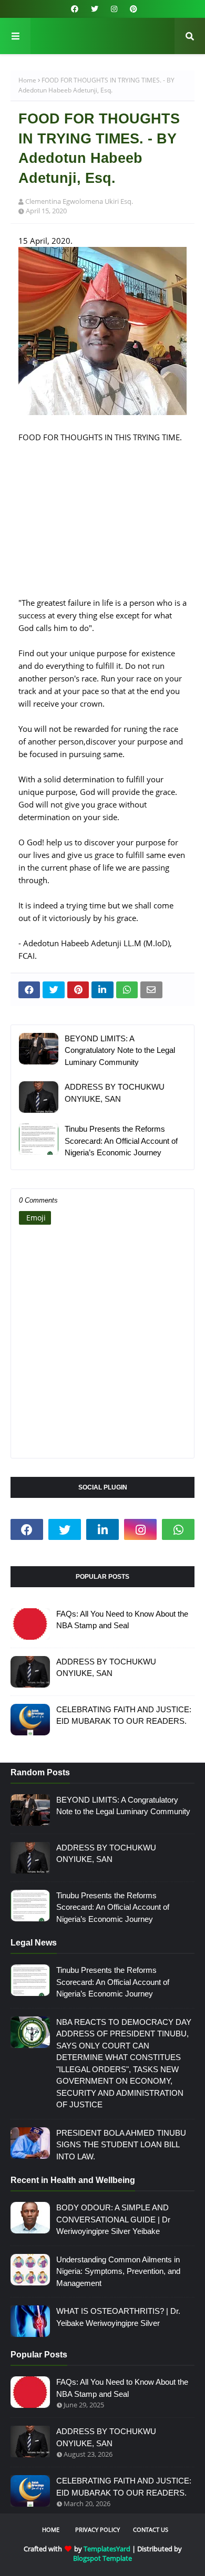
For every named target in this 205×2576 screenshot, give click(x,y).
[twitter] (95, 9)
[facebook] (75, 9)
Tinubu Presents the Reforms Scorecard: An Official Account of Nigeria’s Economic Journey (121, 1141)
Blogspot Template (102, 2558)
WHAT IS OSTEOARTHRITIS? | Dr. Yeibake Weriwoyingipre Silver (118, 2317)
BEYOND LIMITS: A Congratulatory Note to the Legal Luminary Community (120, 1050)
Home (27, 80)
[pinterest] (132, 9)
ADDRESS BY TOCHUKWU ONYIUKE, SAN (115, 1093)
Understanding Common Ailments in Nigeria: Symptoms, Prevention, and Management (118, 2271)
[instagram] (114, 9)
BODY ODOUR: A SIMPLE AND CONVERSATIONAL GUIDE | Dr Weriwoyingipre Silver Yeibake (113, 2219)
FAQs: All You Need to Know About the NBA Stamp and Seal (122, 1620)
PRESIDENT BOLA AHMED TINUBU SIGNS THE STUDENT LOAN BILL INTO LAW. (121, 2145)
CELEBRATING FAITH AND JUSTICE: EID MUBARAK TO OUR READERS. (124, 1715)
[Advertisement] (102, 526)
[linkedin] (102, 1529)
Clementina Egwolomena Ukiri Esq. (79, 201)
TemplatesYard (107, 2549)
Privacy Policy (98, 2530)
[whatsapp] (178, 1529)
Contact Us (151, 2530)
